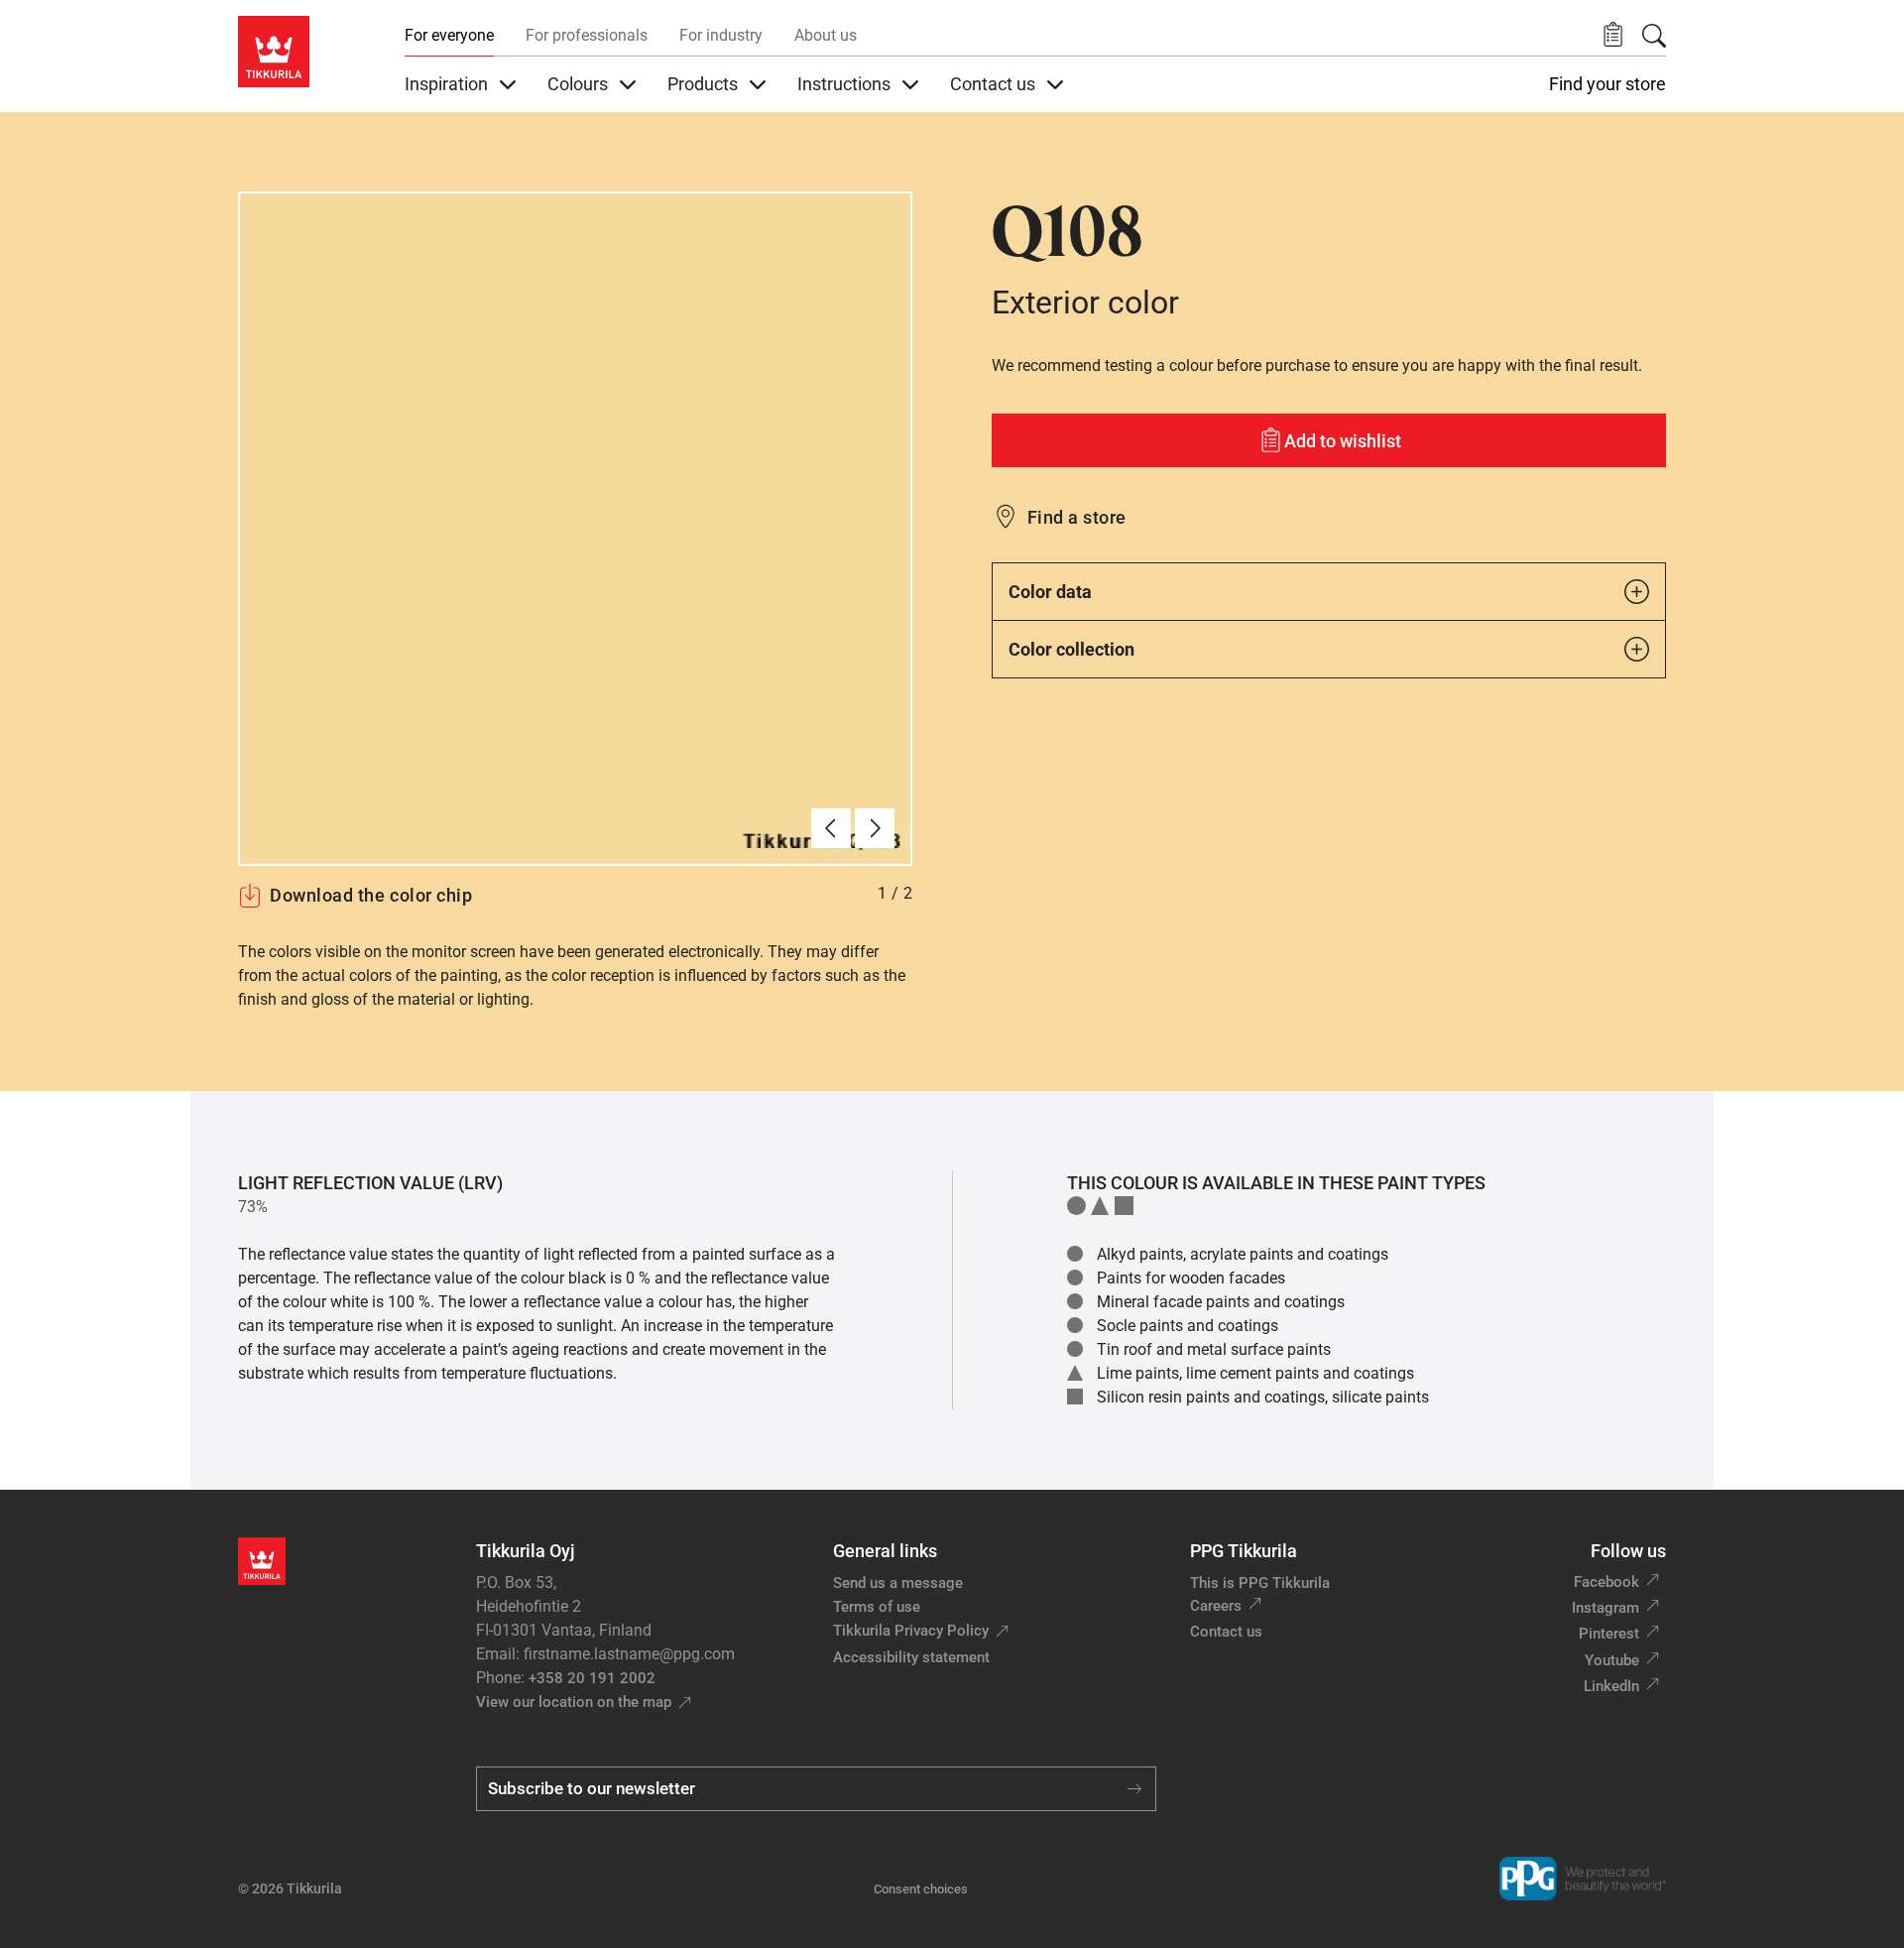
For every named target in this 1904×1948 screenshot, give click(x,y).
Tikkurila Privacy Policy (911, 1631)
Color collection (1071, 649)
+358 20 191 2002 (592, 1678)
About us (826, 35)
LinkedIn (1611, 1686)
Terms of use (877, 1607)
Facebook (1606, 1582)
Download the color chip (371, 895)
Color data (1050, 592)
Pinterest (1609, 1634)
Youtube (1612, 1660)
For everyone (449, 35)
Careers (1216, 1606)
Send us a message (898, 1583)
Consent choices (921, 1889)
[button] (1613, 35)
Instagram (1606, 1608)
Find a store (1077, 517)
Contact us (1226, 1632)
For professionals (587, 35)
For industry (721, 35)
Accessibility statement (911, 1657)
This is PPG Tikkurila (1260, 1583)
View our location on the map (574, 1702)
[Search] (1654, 36)
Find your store (1607, 84)
